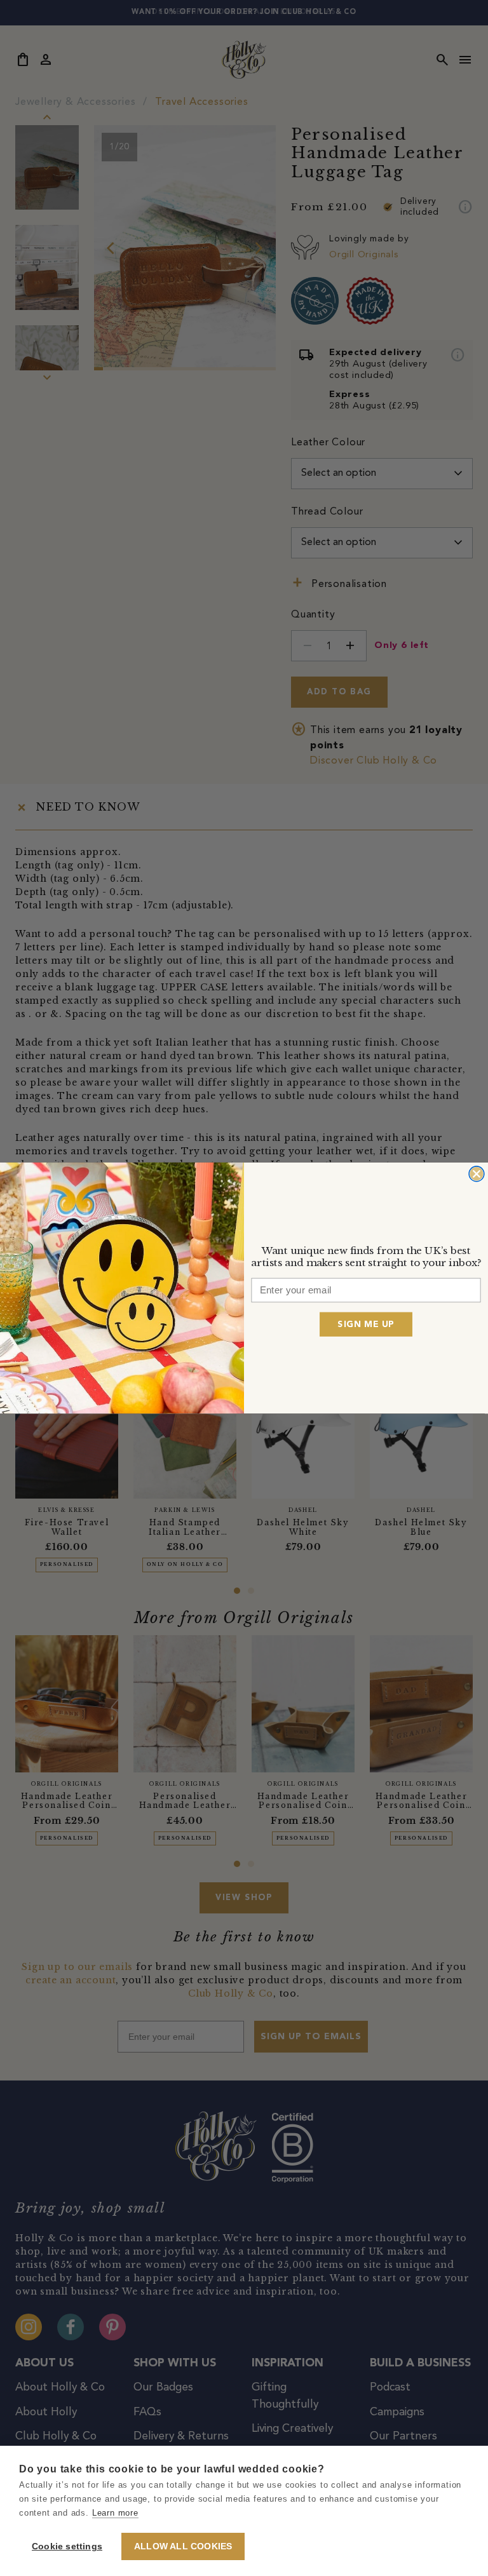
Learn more (115, 2513)
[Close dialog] (477, 1174)
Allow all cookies (183, 2546)
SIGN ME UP (366, 1324)
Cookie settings (67, 2546)
